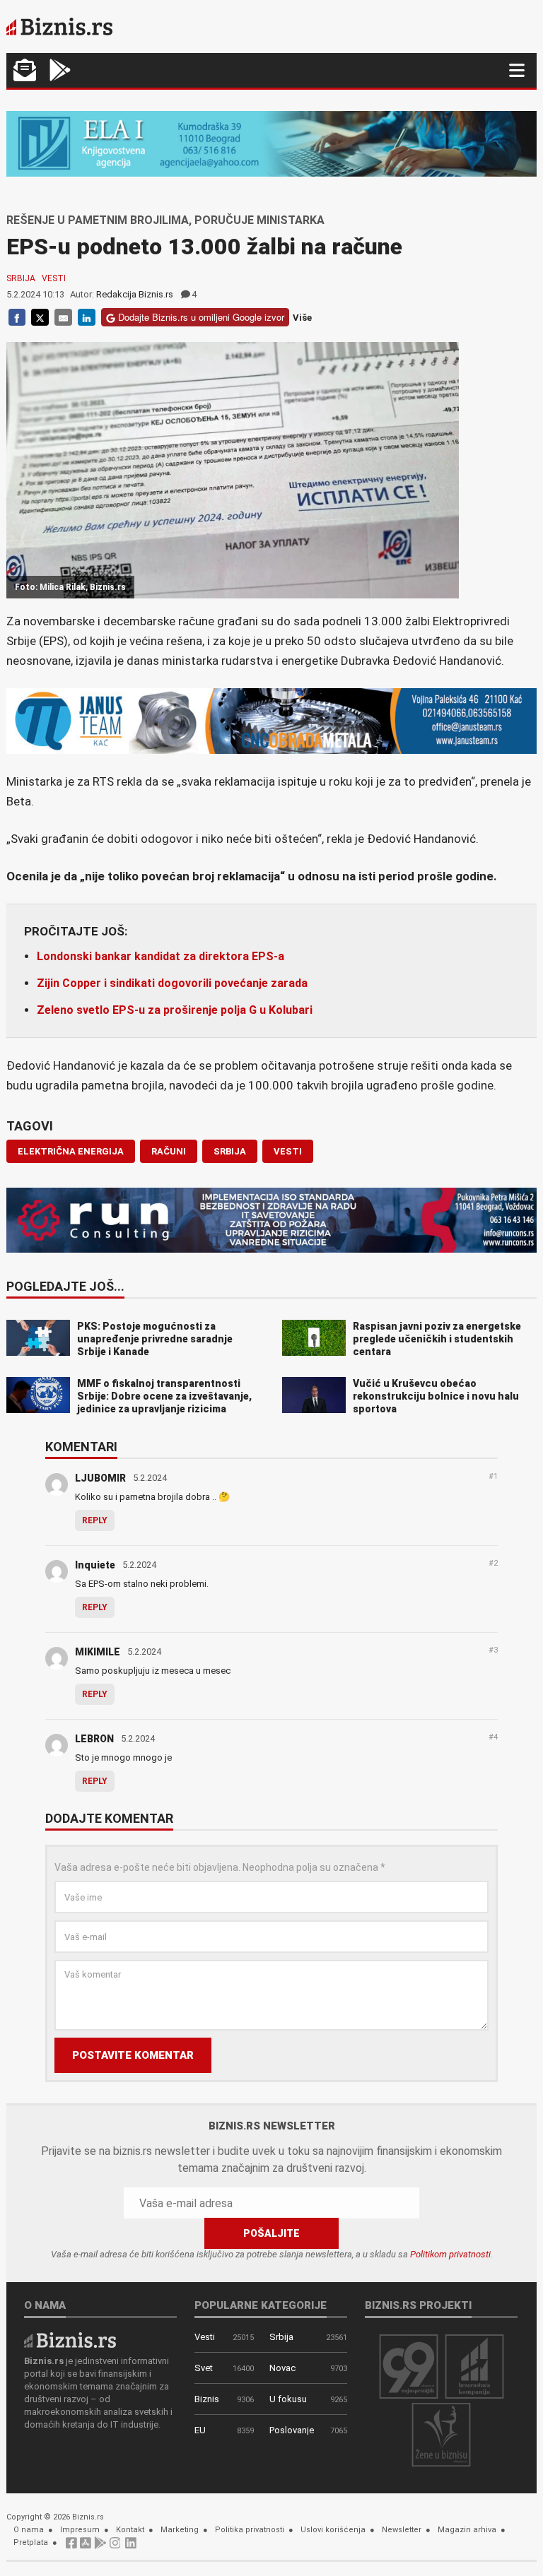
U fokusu (288, 2399)
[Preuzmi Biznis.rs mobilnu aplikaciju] (86, 2547)
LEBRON (94, 1739)
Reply (95, 1520)
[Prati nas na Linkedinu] (131, 2547)
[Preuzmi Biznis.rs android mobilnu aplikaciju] (60, 72)
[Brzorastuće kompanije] (474, 2366)
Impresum (80, 2530)
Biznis (207, 2399)
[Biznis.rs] (70, 2340)
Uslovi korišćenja (333, 2530)
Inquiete (95, 1565)
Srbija (21, 278)
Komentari (81, 1448)
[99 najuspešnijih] (409, 2366)
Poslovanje (292, 2430)
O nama (29, 2530)
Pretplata (31, 2542)
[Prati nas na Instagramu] (115, 2547)
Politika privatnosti (250, 2530)
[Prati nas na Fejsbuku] (71, 2547)
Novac (282, 2368)
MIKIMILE (98, 1652)
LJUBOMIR (100, 1478)
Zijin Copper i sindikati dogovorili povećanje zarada (172, 983)
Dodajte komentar (109, 1819)
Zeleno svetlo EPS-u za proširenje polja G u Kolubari (175, 1010)
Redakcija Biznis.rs (135, 294)
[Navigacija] (517, 70)
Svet (204, 2368)
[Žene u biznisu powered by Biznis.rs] (441, 2434)
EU (200, 2430)
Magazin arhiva (467, 2530)
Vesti (54, 278)
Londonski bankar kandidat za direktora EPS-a (160, 956)
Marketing (180, 2530)
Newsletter (402, 2530)
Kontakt (130, 2530)
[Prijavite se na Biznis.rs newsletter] (25, 72)
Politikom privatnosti (450, 2254)
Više (302, 318)
